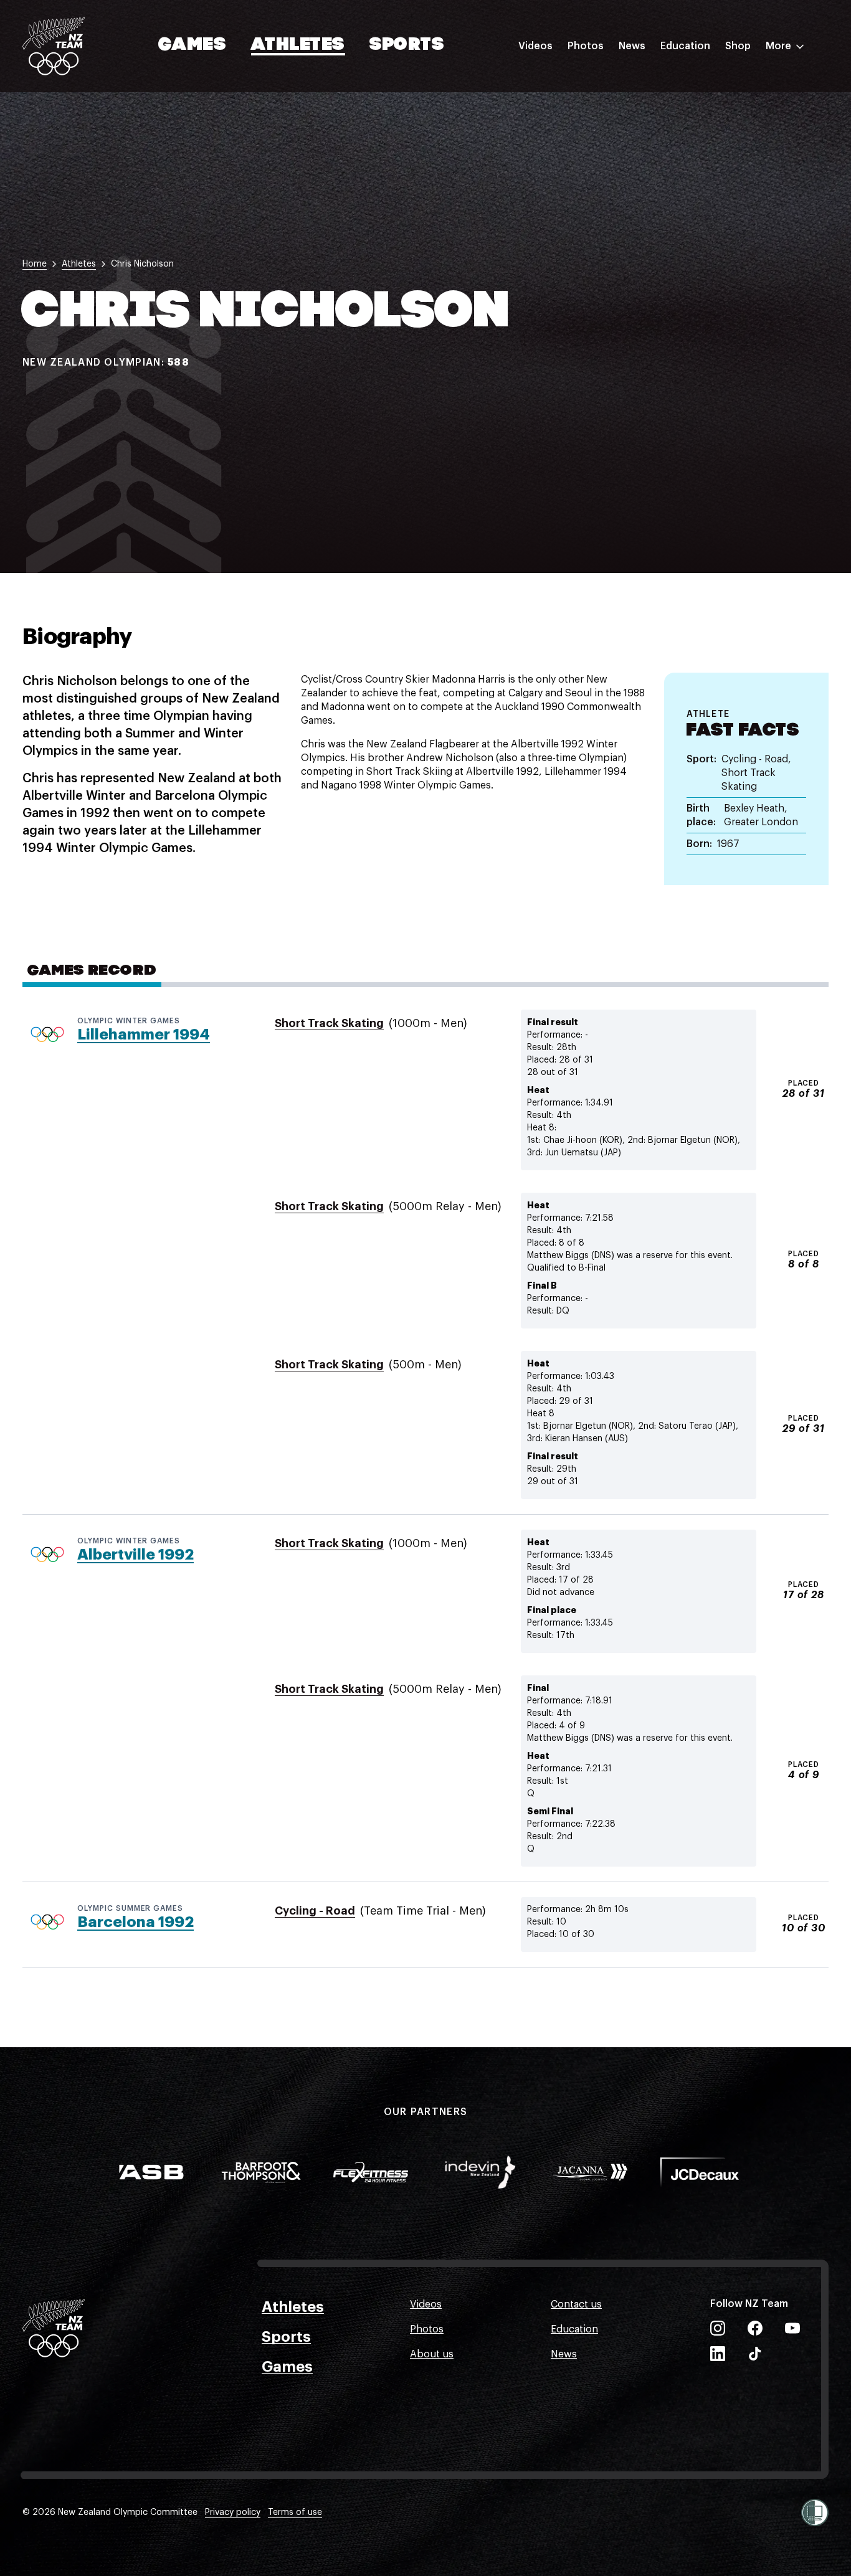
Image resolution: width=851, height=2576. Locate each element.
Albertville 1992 (135, 1555)
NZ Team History (700, 133)
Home (35, 264)
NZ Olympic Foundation (717, 182)
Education (685, 46)
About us (432, 2354)
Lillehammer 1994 (144, 1035)
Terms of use (295, 2512)
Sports (407, 45)
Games (193, 45)
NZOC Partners (696, 158)
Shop (738, 46)
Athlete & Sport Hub (708, 108)
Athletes (298, 45)
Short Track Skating (329, 1023)
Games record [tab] (92, 971)
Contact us (576, 2304)
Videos (535, 46)
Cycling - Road (315, 1911)
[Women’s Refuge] (815, 2512)
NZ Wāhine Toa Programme (725, 207)
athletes (79, 264)
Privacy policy (233, 2512)
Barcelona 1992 (135, 1922)
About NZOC (690, 83)
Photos (586, 46)
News (632, 46)
